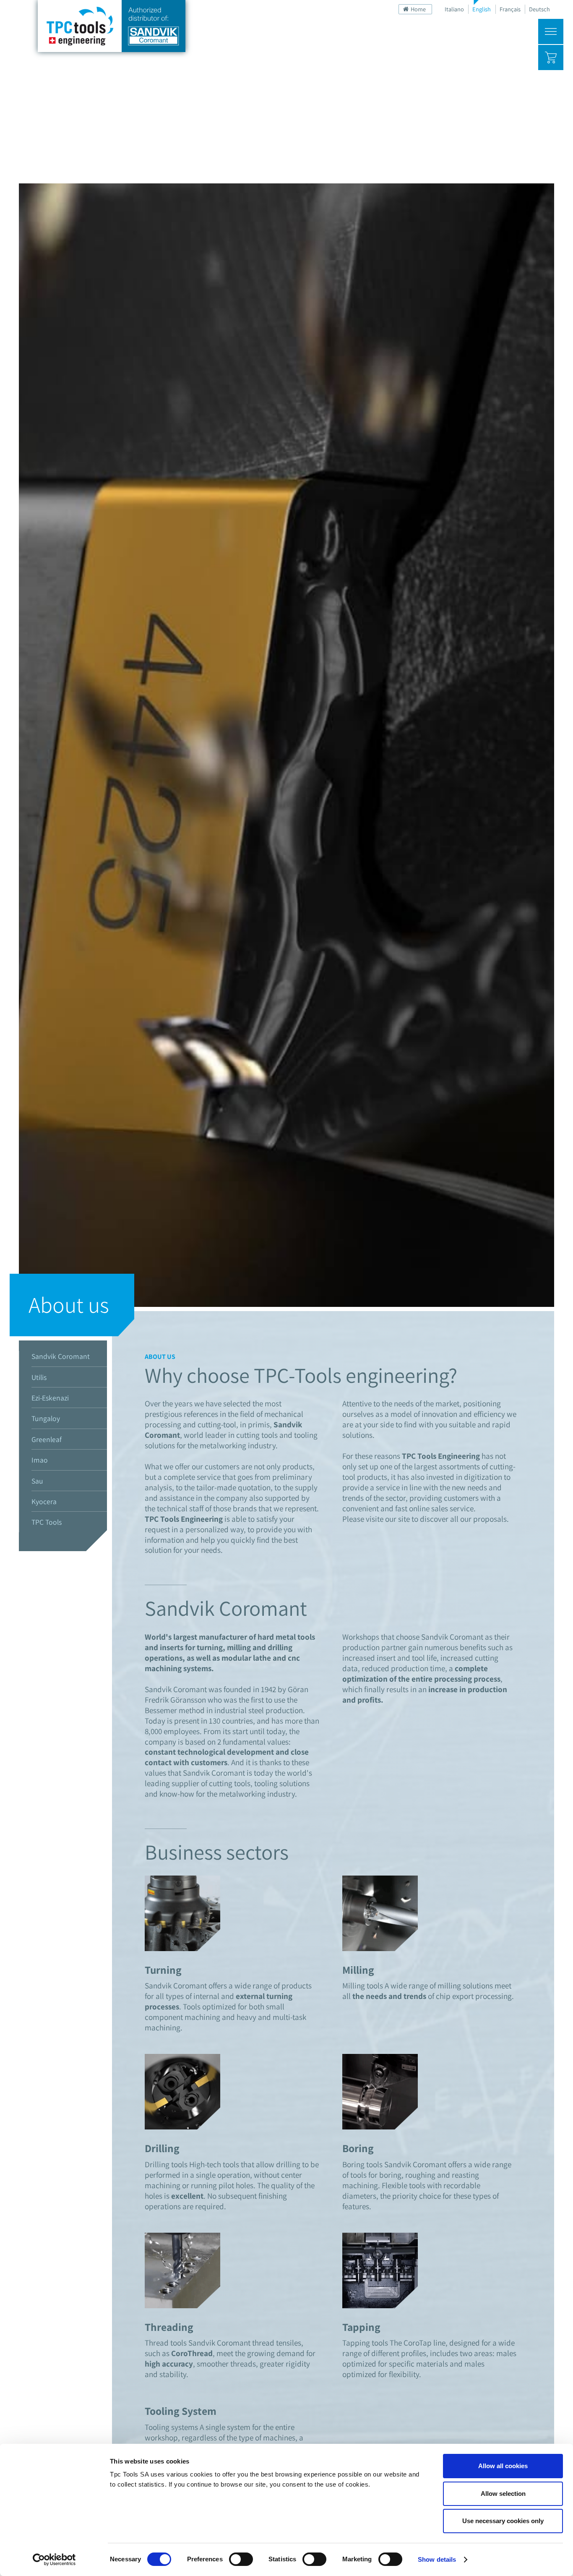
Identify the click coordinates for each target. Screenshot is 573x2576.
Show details (437, 2559)
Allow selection (503, 2494)
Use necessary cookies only (503, 2521)
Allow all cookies (503, 2466)
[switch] (241, 2559)
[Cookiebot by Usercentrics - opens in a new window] (54, 2560)
